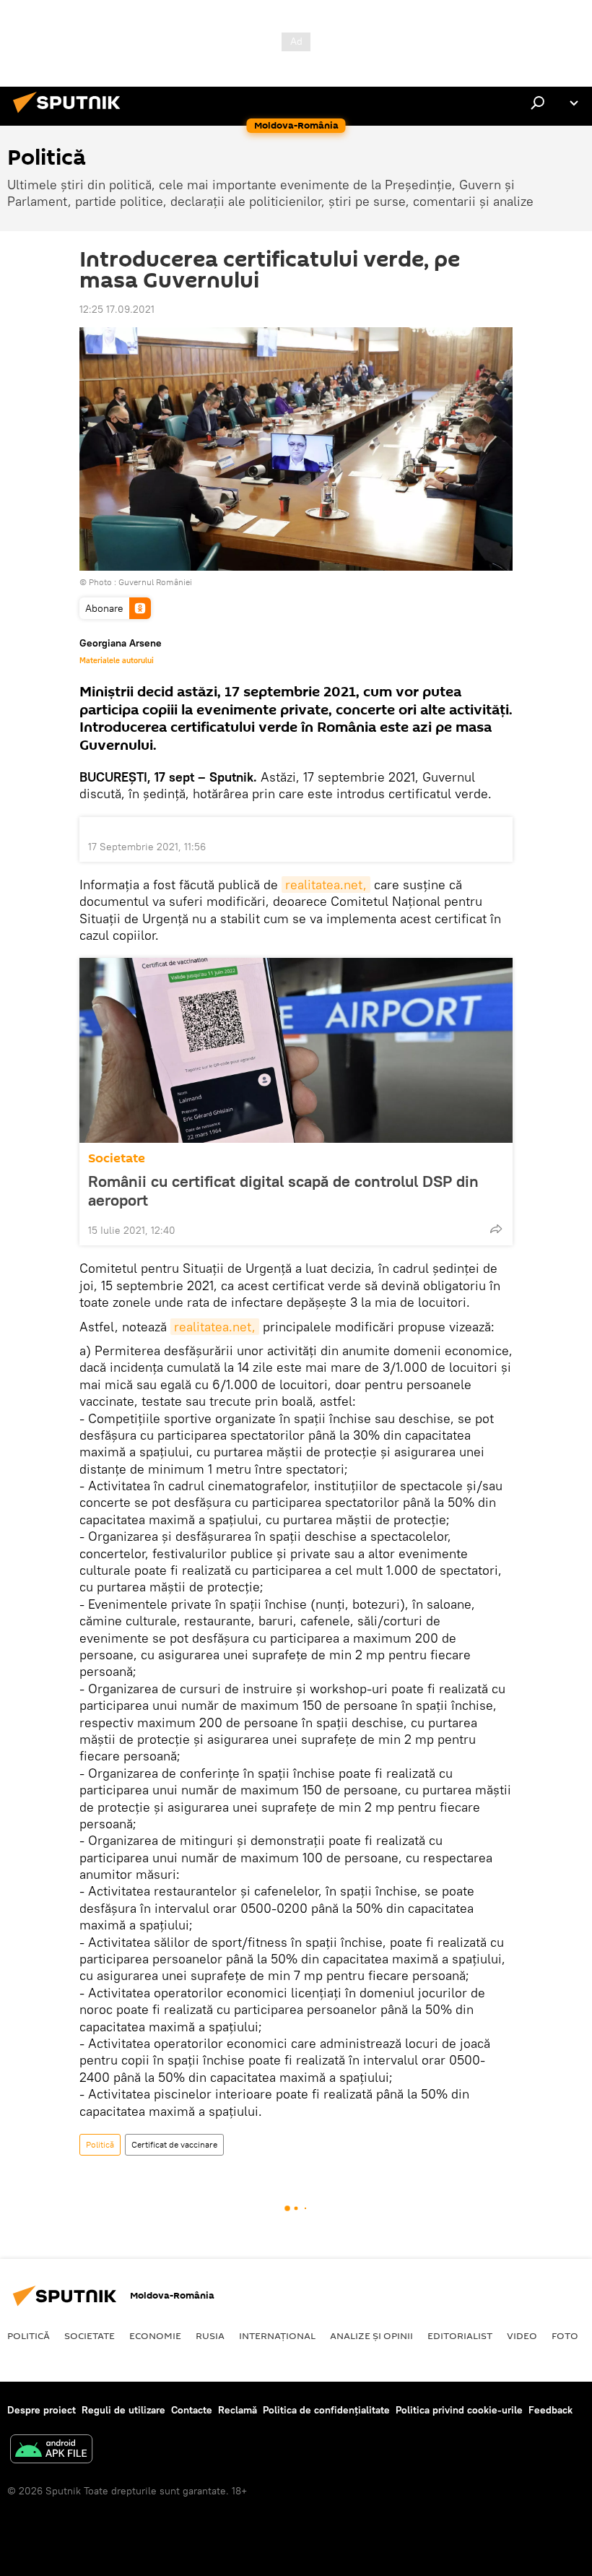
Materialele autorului (117, 660)
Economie (155, 2335)
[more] (496, 1229)
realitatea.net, (326, 885)
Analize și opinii (371, 2335)
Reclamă (238, 2410)
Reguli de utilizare (123, 2410)
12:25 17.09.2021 (117, 309)
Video (522, 2335)
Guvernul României (155, 582)
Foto (565, 2335)
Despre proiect (42, 2410)
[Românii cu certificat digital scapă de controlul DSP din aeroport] (296, 1050)
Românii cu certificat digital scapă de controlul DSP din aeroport (283, 1190)
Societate (117, 1158)
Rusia (210, 2335)
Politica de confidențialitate (326, 2410)
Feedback (550, 2410)
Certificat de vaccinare (174, 2144)
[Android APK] (51, 2451)
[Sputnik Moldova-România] (71, 115)
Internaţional (277, 2335)
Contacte (192, 2410)
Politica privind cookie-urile (459, 2410)
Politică (100, 2144)
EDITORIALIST (460, 2335)
